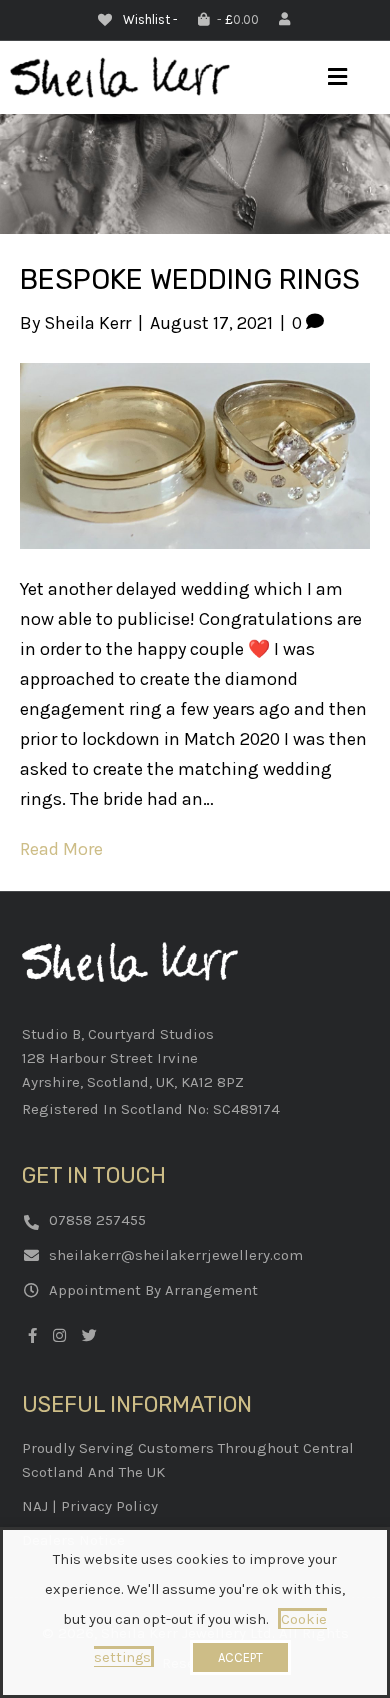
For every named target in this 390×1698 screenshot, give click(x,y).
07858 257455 (97, 1220)
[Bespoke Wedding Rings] (195, 454)
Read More (61, 849)
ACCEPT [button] (240, 1657)
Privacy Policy (109, 1506)
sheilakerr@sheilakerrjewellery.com (176, 1255)
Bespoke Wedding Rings (190, 279)
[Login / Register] (287, 19)
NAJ (35, 1506)
